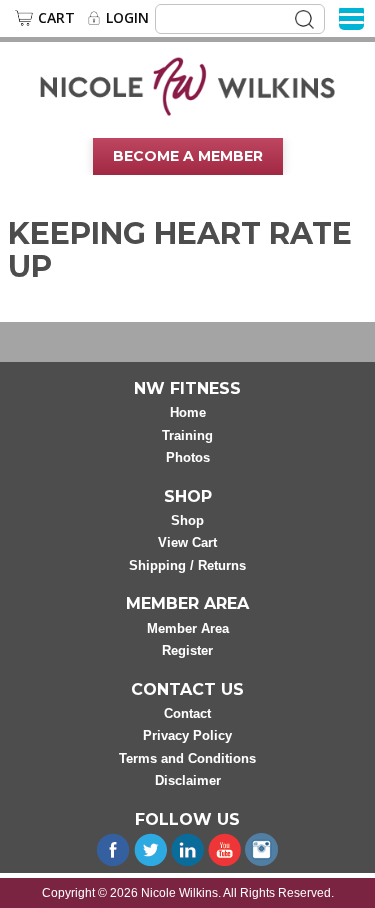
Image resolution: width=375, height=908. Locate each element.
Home (188, 412)
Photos (188, 457)
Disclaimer (188, 780)
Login (127, 18)
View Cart (187, 542)
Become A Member (188, 156)
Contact (187, 713)
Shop (187, 520)
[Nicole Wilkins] (187, 85)
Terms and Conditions (187, 758)
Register (187, 650)
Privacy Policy (187, 735)
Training (187, 435)
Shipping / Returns (187, 565)
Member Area (188, 628)
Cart (56, 18)
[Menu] (351, 17)
